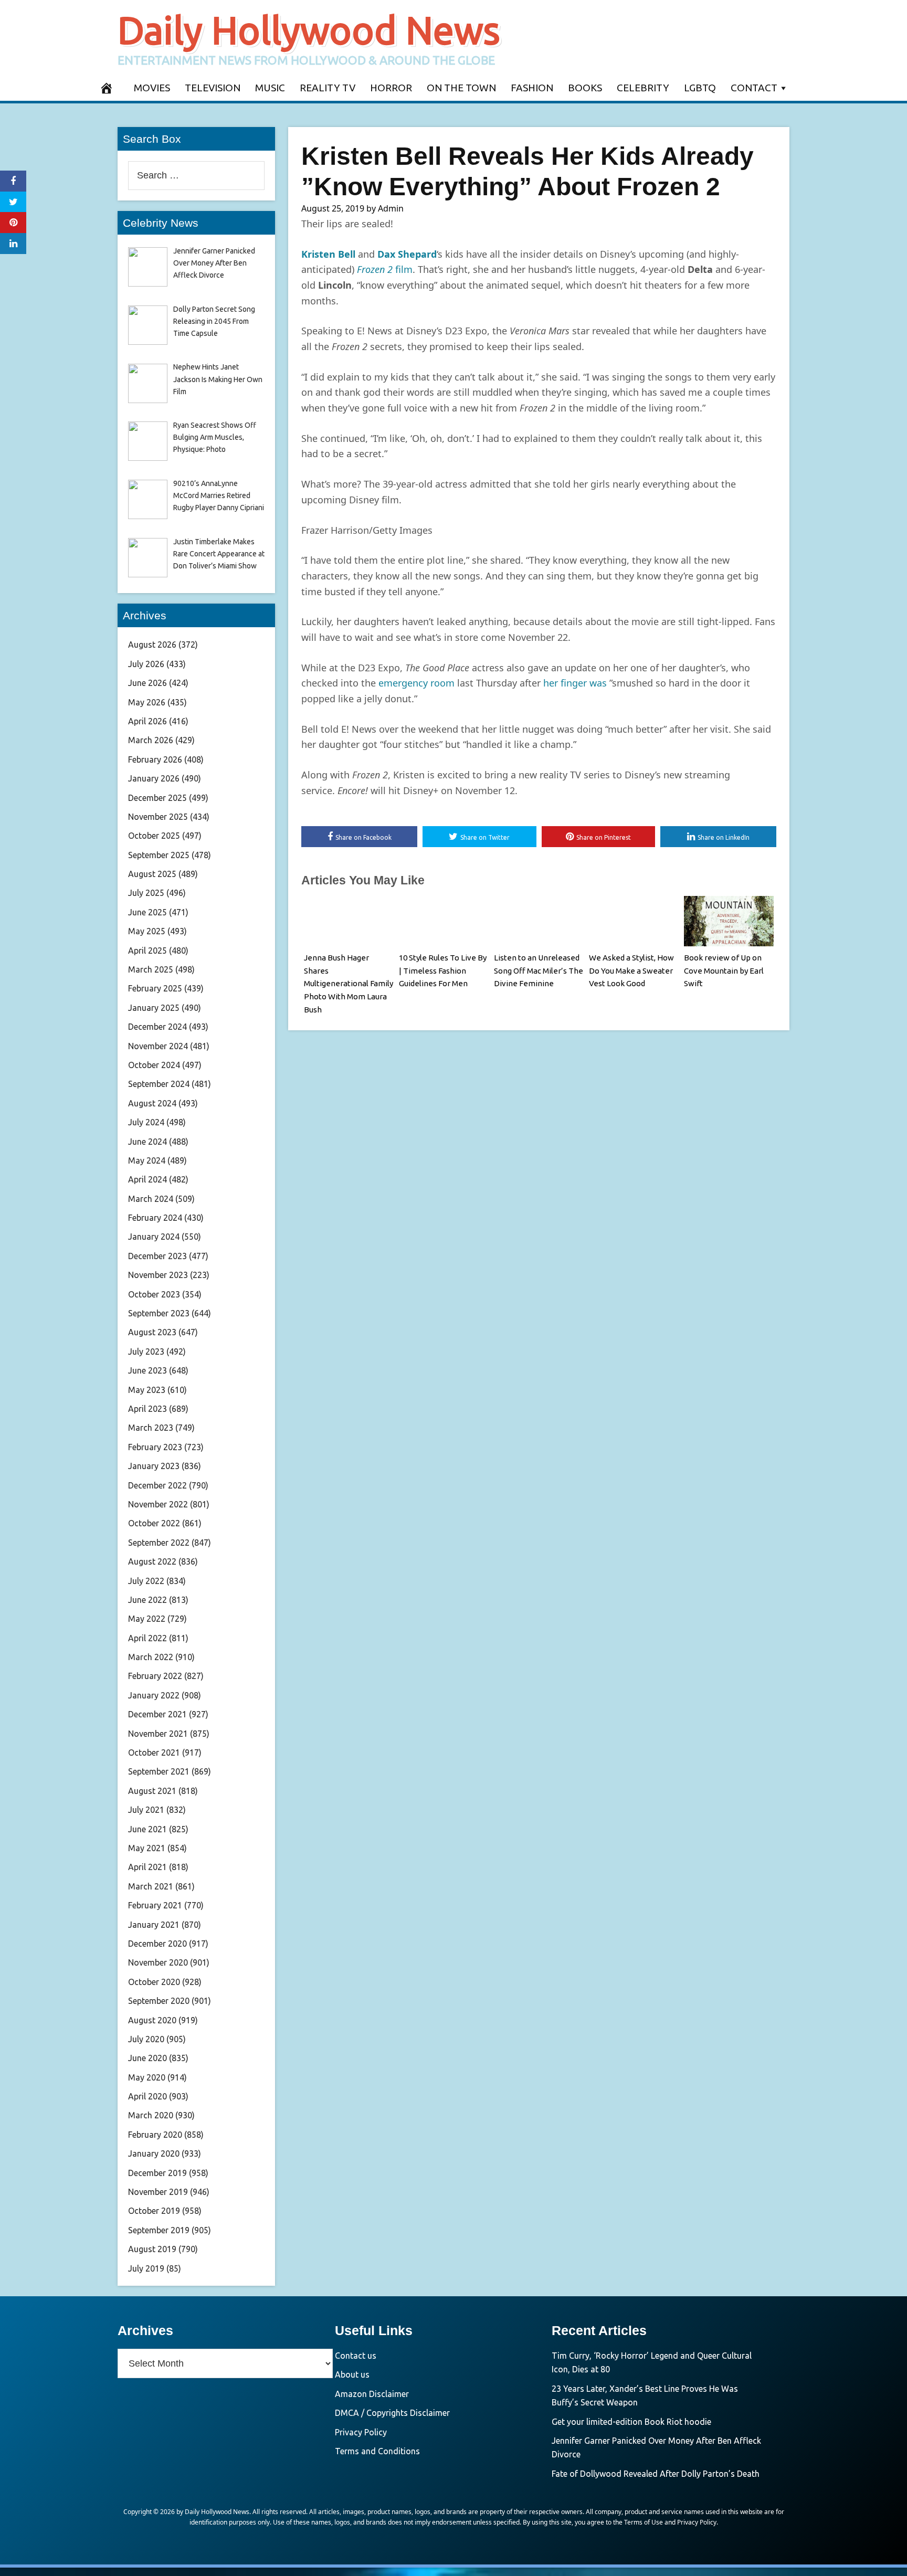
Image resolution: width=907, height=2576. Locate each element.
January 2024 (154, 1237)
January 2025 (154, 1008)
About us (352, 2374)
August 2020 (152, 2020)
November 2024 (158, 1046)
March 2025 (151, 969)
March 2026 (151, 740)
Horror (391, 88)
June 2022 (147, 1600)
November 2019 (158, 2192)
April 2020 (147, 2096)
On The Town (461, 88)
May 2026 (147, 702)
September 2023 (159, 1313)
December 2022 (157, 1485)
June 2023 (147, 1370)
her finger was (575, 683)
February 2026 (155, 759)
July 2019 (146, 2268)
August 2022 (152, 1561)
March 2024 (151, 1199)
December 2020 (157, 1944)
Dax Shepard (407, 254)
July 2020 (146, 2039)
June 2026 (147, 683)
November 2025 (158, 817)
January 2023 (154, 1466)
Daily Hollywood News (309, 30)
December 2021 (157, 1714)
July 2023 (146, 1352)
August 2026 (152, 645)
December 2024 (157, 1027)
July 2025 (146, 893)
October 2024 (154, 1065)
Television (213, 88)
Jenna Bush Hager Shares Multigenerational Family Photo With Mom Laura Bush (349, 984)
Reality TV (328, 88)
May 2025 (147, 931)
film (385, 269)
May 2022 (147, 1619)
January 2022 (154, 1695)
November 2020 (158, 1962)
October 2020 (154, 1982)
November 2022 (158, 1504)
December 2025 (157, 798)
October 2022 (154, 1523)
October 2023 (154, 1294)
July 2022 (146, 1581)
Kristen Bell (328, 254)
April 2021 (147, 1867)
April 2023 (147, 1409)
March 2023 (151, 1428)
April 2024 (147, 1179)
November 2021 (158, 1734)
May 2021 (147, 1848)
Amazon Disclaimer (372, 2394)
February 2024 (155, 1218)
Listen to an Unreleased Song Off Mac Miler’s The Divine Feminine (539, 971)
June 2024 (147, 1142)
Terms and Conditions (377, 2451)
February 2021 (155, 1905)
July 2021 (146, 1810)
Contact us (356, 2356)
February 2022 (155, 1676)
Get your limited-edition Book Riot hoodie (631, 2422)
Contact (754, 88)
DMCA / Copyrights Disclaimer (392, 2413)
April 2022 (147, 1638)
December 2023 (157, 1256)
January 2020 (154, 2153)
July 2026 (146, 664)
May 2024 (147, 1160)
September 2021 (159, 1771)
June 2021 (147, 1829)
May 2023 (147, 1390)
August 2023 (152, 1332)
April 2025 (147, 951)
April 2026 (147, 721)
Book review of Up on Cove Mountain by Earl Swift (724, 971)
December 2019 (157, 2173)
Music (270, 88)
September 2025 (159, 855)
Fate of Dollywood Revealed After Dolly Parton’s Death (656, 2474)
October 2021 (154, 1752)
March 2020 (151, 2115)
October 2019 (154, 2211)
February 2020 (155, 2135)
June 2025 (147, 912)
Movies (152, 88)
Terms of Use (644, 2522)
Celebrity (643, 88)
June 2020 (147, 2058)
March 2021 (151, 1886)
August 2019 (152, 2249)
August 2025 (152, 874)
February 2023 (155, 1447)
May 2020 (147, 2077)
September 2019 (159, 2230)
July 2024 (146, 1122)
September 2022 (159, 1543)
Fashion (532, 88)
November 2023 (158, 1275)
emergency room (416, 683)
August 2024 (152, 1103)
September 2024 (159, 1084)
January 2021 (154, 1925)
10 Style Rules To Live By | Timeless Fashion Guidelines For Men (443, 971)
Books (585, 88)
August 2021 (152, 1791)
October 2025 (154, 836)
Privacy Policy (361, 2432)
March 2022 (151, 1657)
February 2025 (155, 988)
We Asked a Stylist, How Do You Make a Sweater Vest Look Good (631, 971)
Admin (391, 208)
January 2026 (154, 778)
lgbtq (700, 88)
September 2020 (159, 2001)
